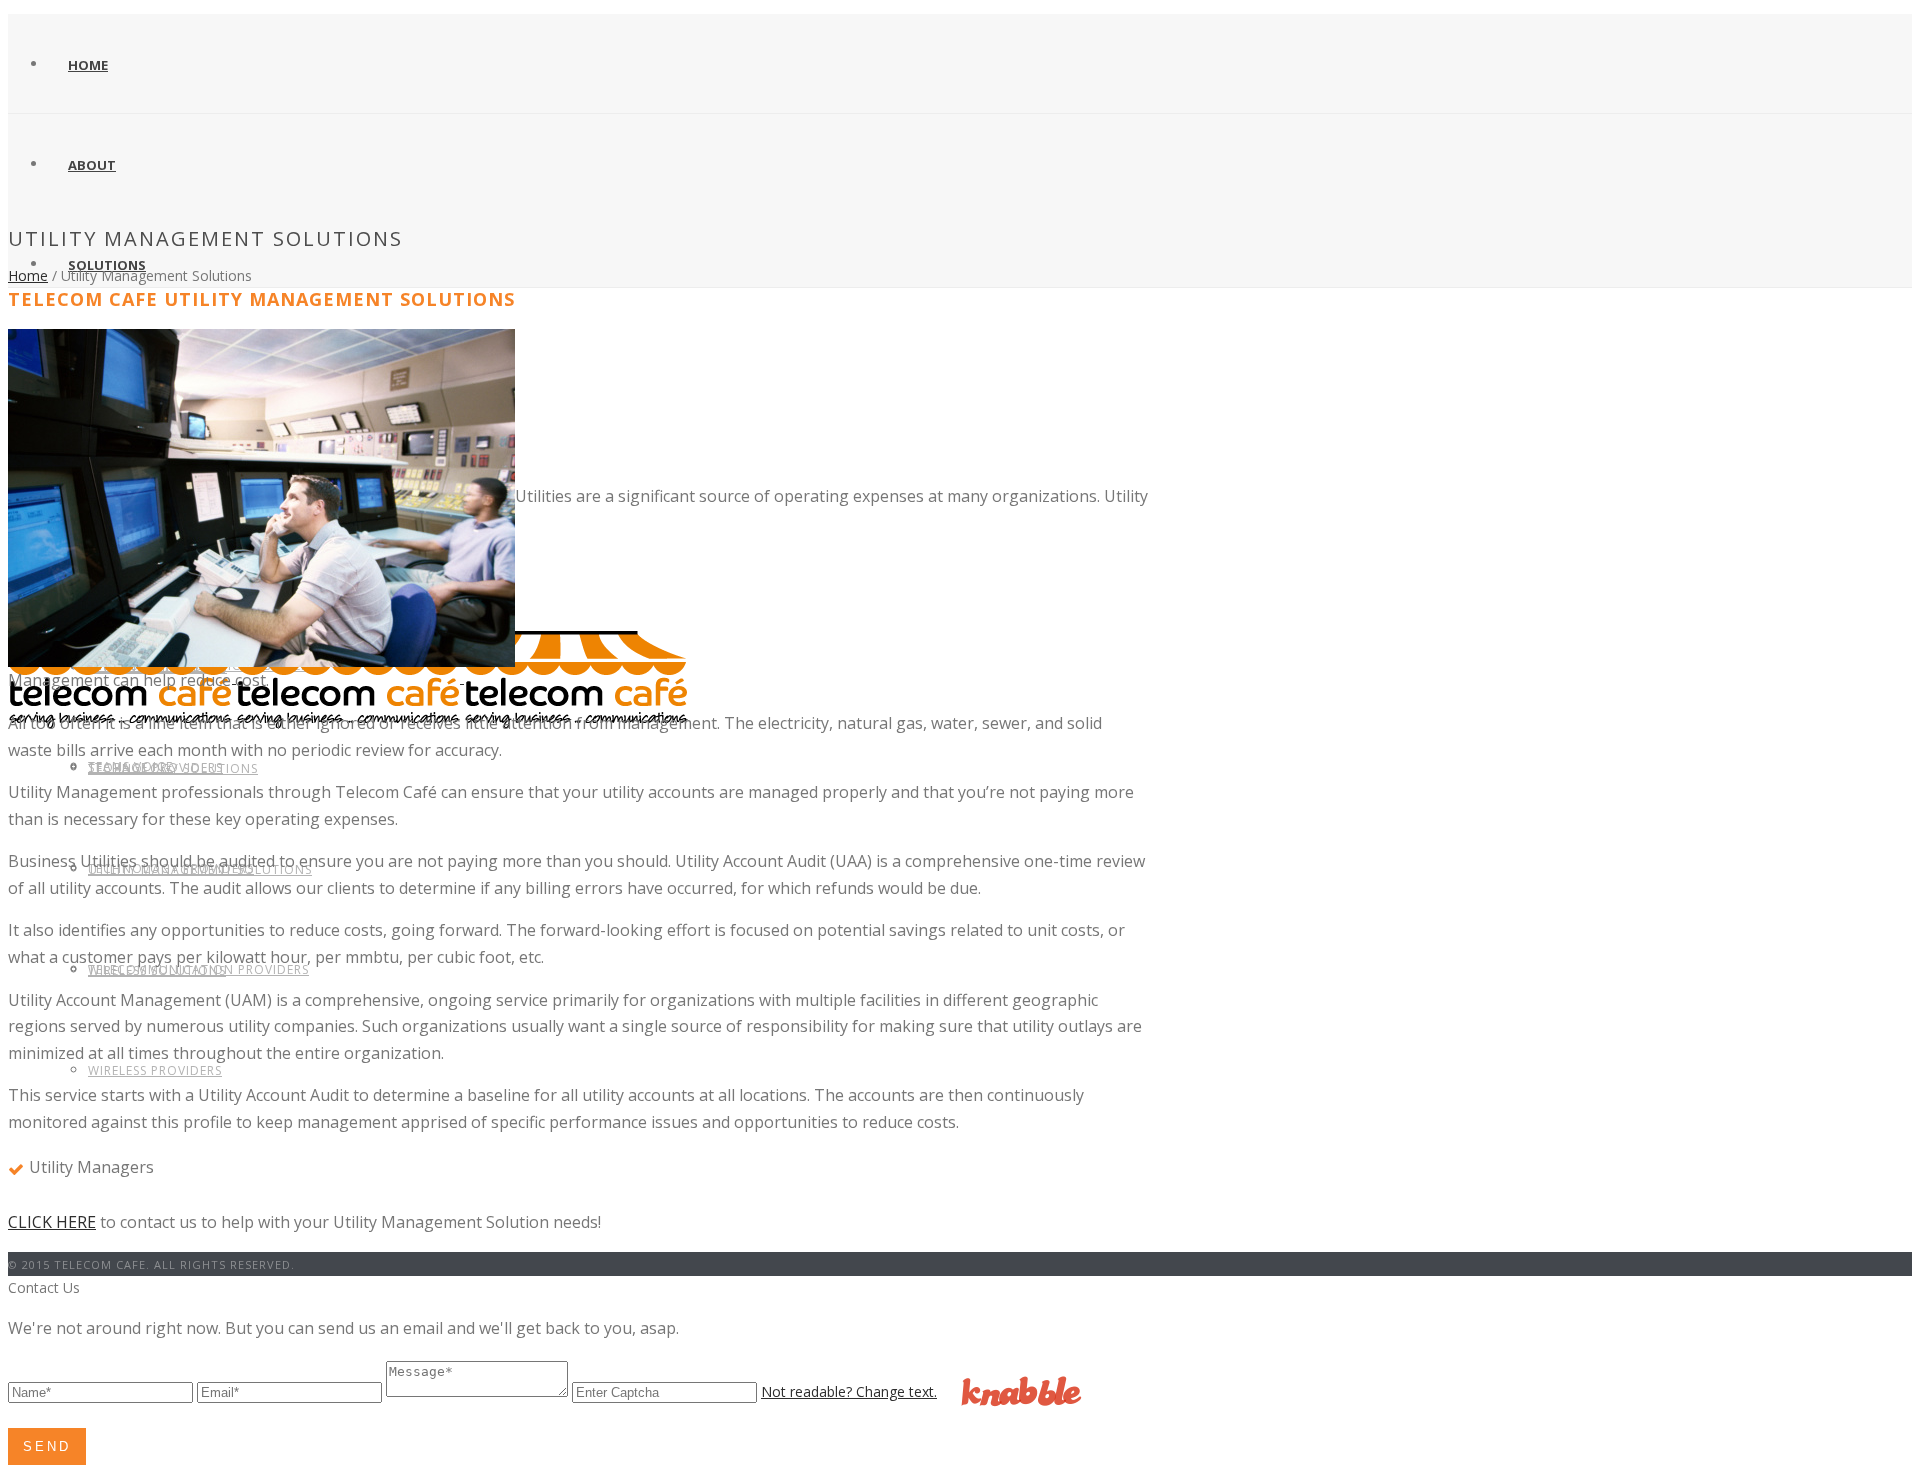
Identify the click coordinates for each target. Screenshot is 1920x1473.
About (92, 165)
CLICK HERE (52, 1222)
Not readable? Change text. (849, 1391)
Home (88, 65)
